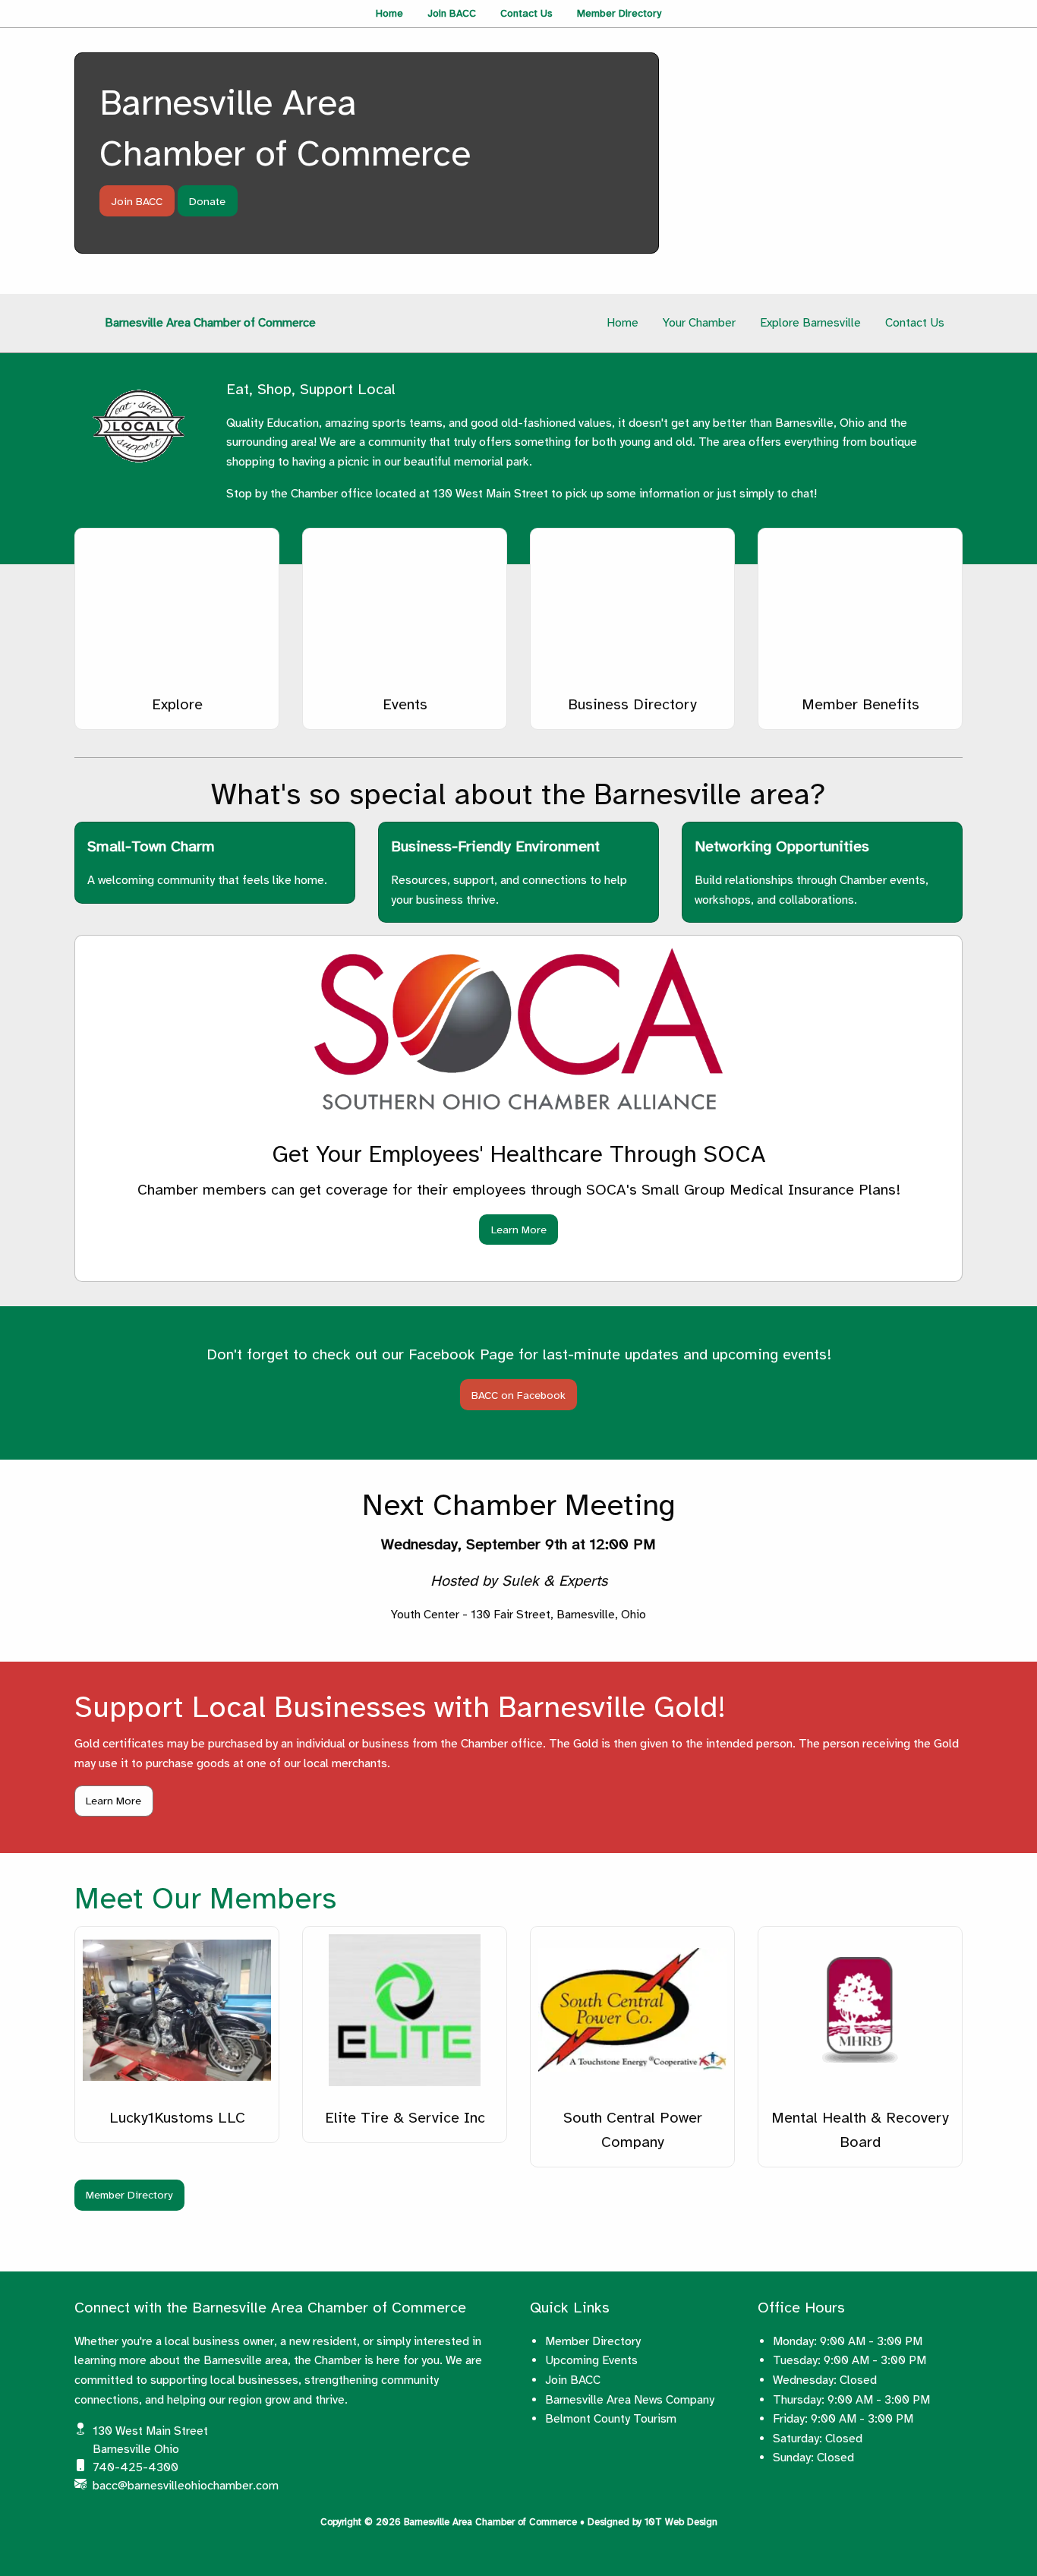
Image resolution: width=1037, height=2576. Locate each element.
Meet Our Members (205, 1899)
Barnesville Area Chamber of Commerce (210, 323)
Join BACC (452, 13)
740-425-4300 (136, 2467)
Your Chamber (699, 323)
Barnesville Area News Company (630, 2400)
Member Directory (619, 13)
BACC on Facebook (518, 1395)
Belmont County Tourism (611, 2419)
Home (389, 13)
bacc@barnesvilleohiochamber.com (186, 2486)
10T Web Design (681, 2522)
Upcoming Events (591, 2360)
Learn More (519, 1230)
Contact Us (526, 13)
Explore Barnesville (810, 323)
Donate (207, 201)
